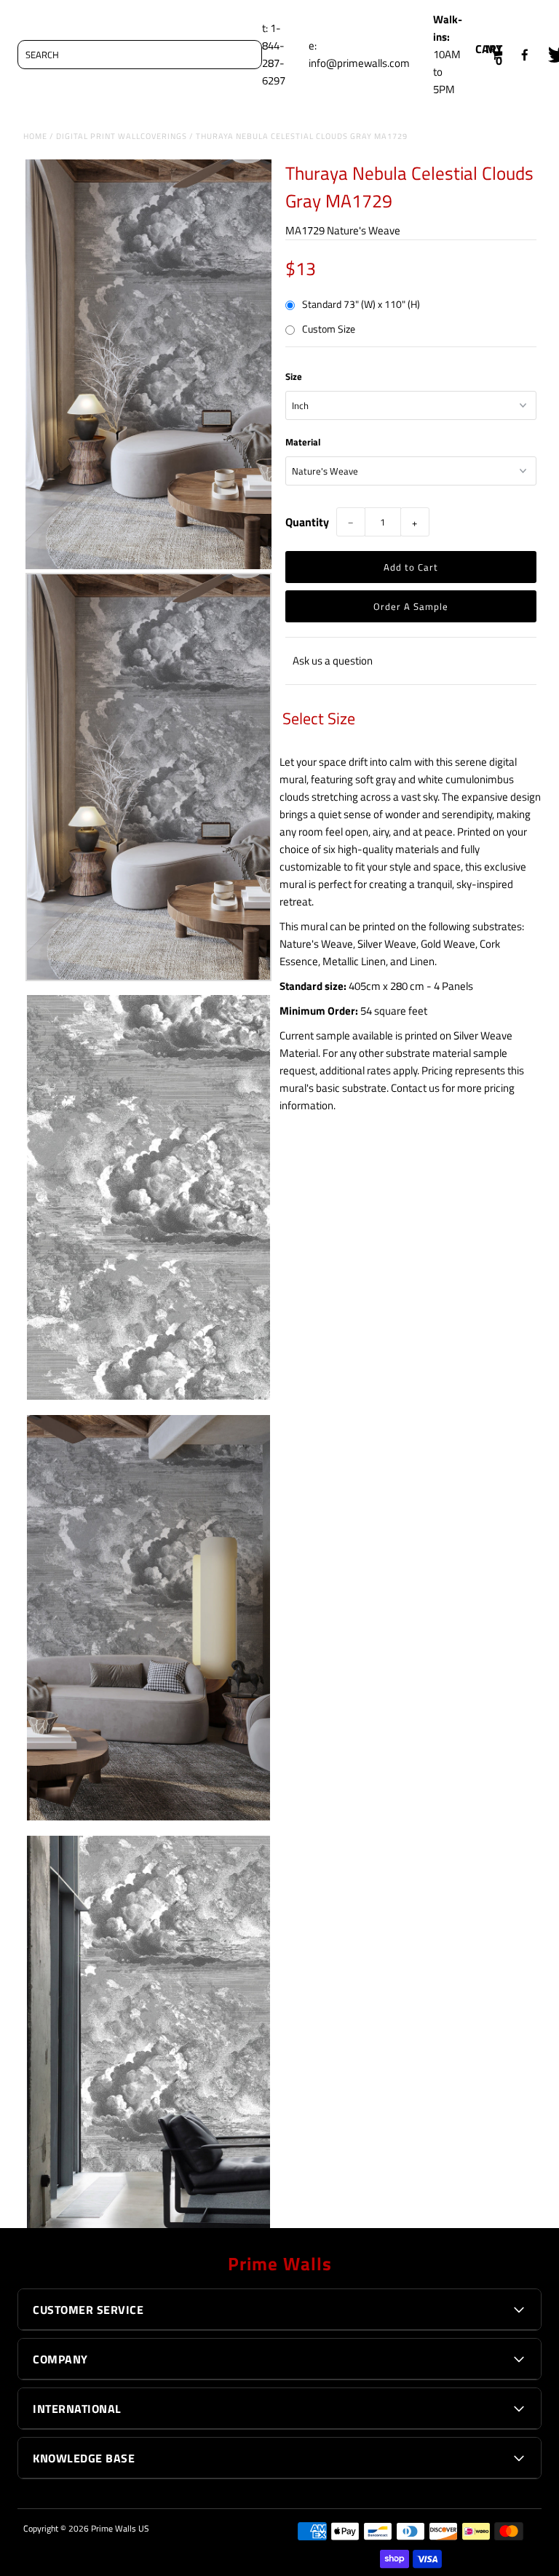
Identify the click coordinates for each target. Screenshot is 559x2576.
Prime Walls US (120, 2528)
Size (294, 376)
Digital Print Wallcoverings (122, 136)
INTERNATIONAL (77, 2409)
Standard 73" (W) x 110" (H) (361, 304)
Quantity (307, 522)
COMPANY (60, 2359)
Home (35, 136)
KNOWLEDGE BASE (84, 2458)
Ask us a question (333, 661)
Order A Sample (411, 606)
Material (303, 442)
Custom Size (329, 329)
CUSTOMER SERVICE (88, 2310)
